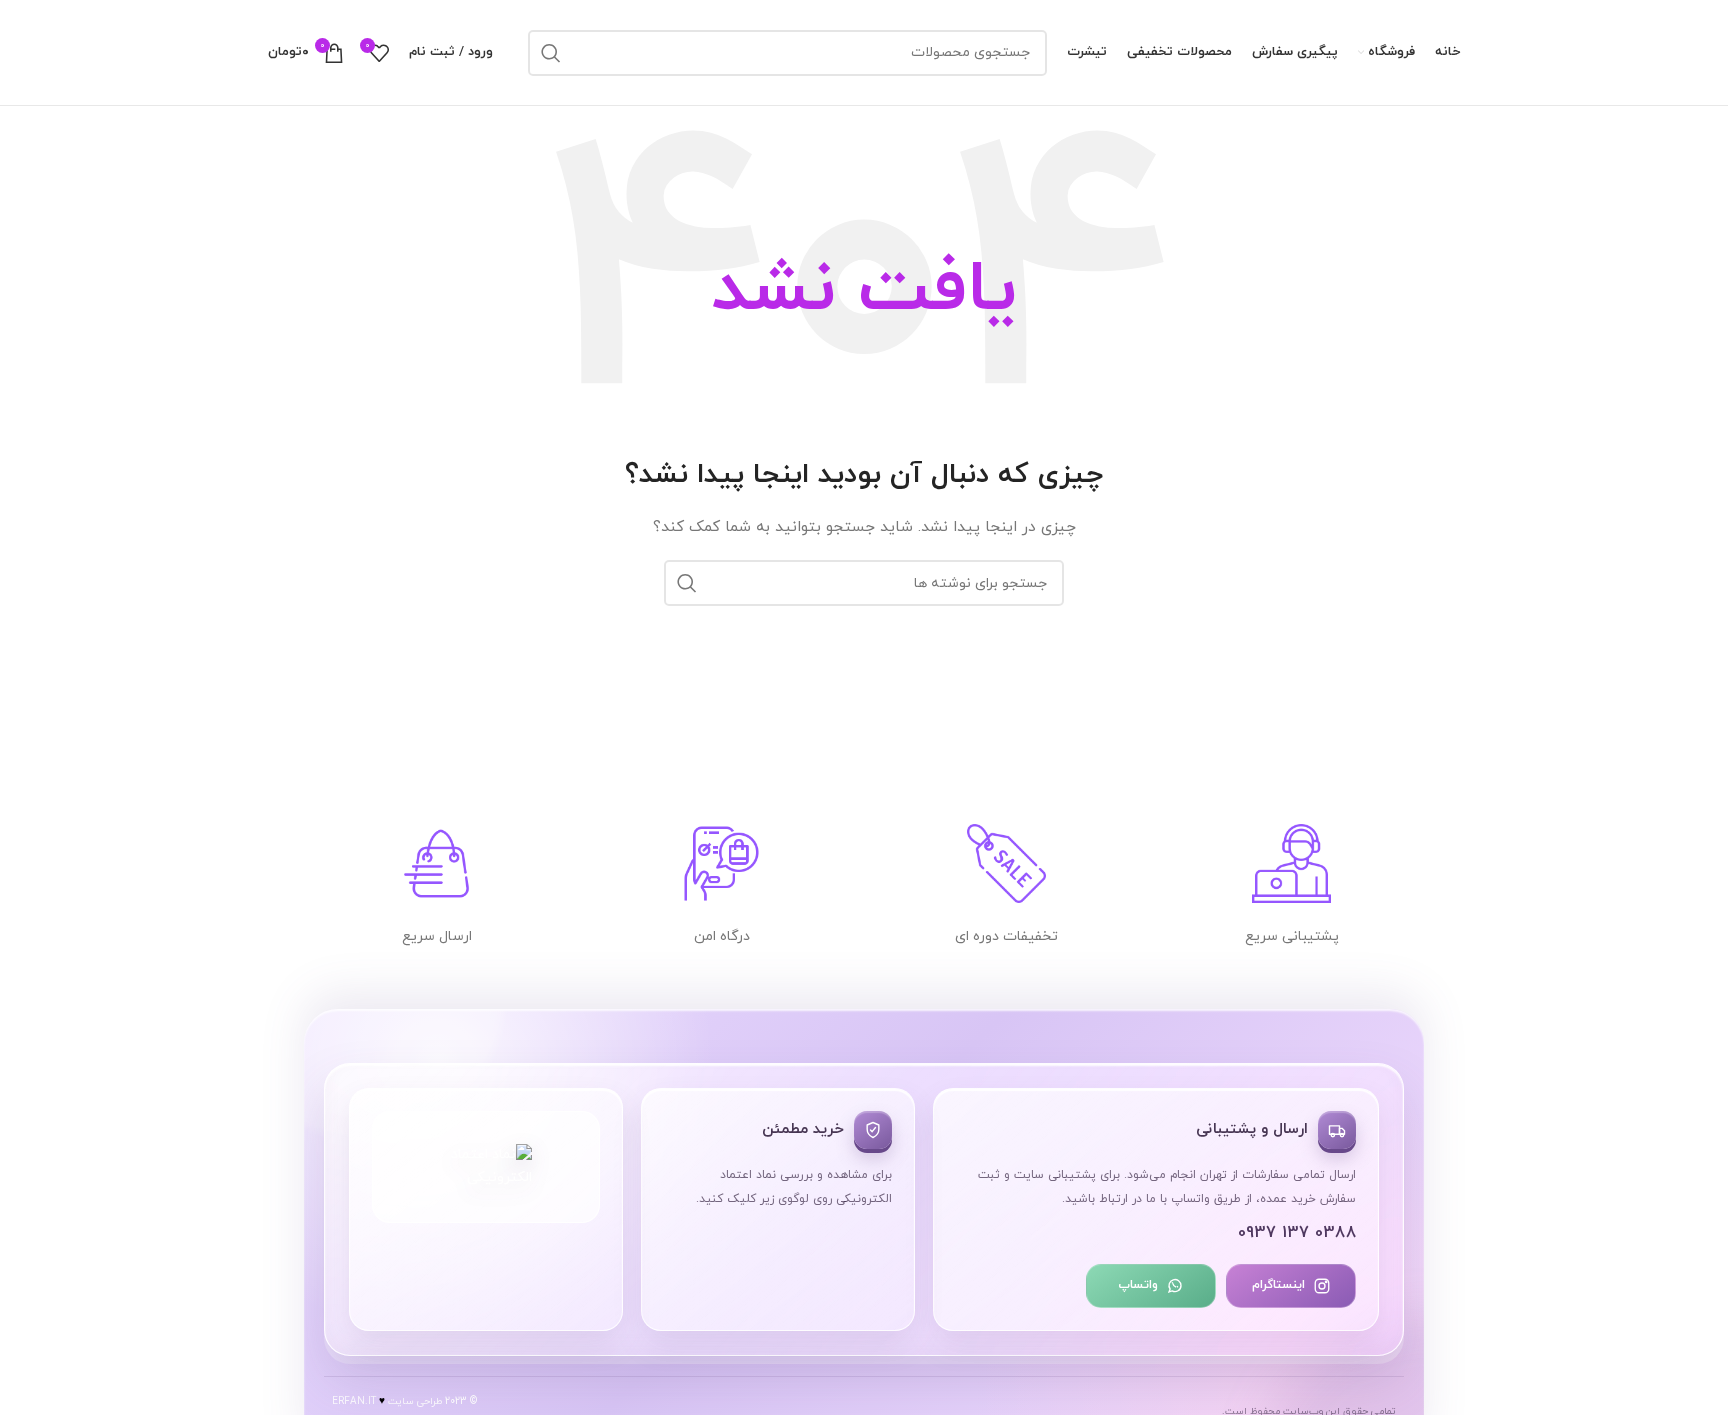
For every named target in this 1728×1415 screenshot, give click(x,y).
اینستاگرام (1278, 1285)
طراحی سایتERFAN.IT (387, 1401)
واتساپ (1138, 1285)
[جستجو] (551, 53)
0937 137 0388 (1297, 1233)
